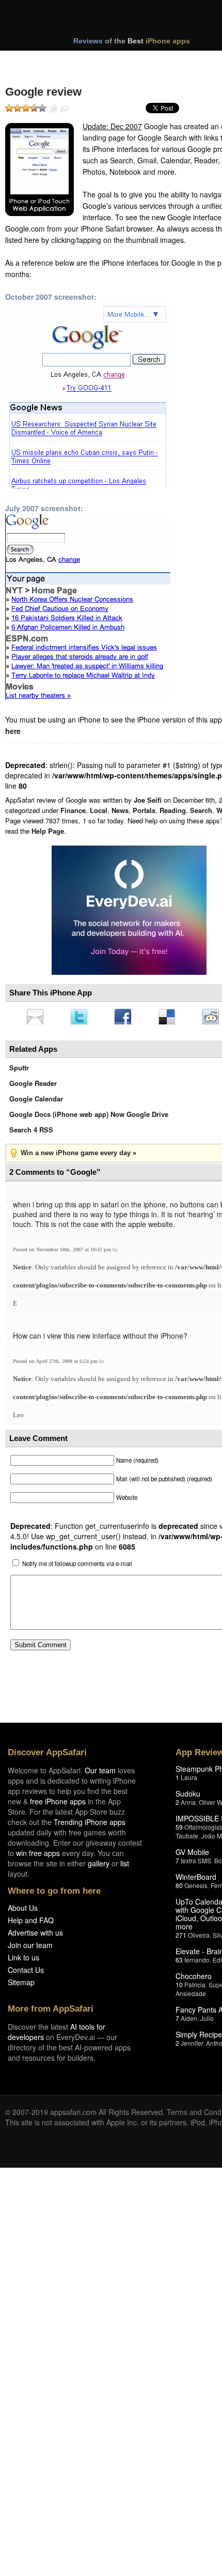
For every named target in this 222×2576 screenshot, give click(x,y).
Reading (173, 810)
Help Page (48, 831)
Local (99, 810)
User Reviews (65, 109)
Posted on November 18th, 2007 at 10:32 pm (63, 1253)
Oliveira (199, 1938)
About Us (23, 1911)
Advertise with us (35, 1936)
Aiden (189, 2021)
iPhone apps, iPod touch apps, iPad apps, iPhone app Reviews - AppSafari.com (123, 20)
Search (201, 810)
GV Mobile (192, 1855)
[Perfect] (42, 108)
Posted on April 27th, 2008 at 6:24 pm (56, 1364)
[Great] (34, 108)
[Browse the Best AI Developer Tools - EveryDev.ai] (129, 911)
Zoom (54, 109)
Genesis (196, 1888)
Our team (100, 1773)
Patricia (195, 1988)
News (120, 810)
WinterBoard (196, 1880)
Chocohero (194, 1979)
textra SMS (196, 1864)
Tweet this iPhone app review (81, 1018)
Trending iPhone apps (90, 1825)
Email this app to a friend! (36, 1018)
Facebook (126, 1018)
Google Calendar (36, 1102)
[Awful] (9, 108)
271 (181, 1938)
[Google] (39, 170)
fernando (197, 1963)
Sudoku (188, 1797)
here (13, 731)
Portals (144, 810)
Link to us (23, 1960)
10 (179, 1988)
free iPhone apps (58, 1804)
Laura (189, 1780)
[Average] (26, 108)
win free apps (38, 1856)
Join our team (30, 1948)
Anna (188, 1805)
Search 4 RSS (31, 1133)
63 (179, 1963)
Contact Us (26, 1973)
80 (179, 1888)
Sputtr (19, 1071)
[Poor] (18, 108)
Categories (140, 61)
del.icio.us (172, 1018)
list (125, 1866)
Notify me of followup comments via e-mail (77, 1567)
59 (179, 1830)
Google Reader (33, 1086)
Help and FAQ (31, 1923)
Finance (73, 810)
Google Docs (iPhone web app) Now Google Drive (89, 1117)
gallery (99, 1866)
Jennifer (192, 2046)
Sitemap (21, 1985)
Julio (207, 2021)
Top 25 (88, 61)
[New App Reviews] (35, 61)
